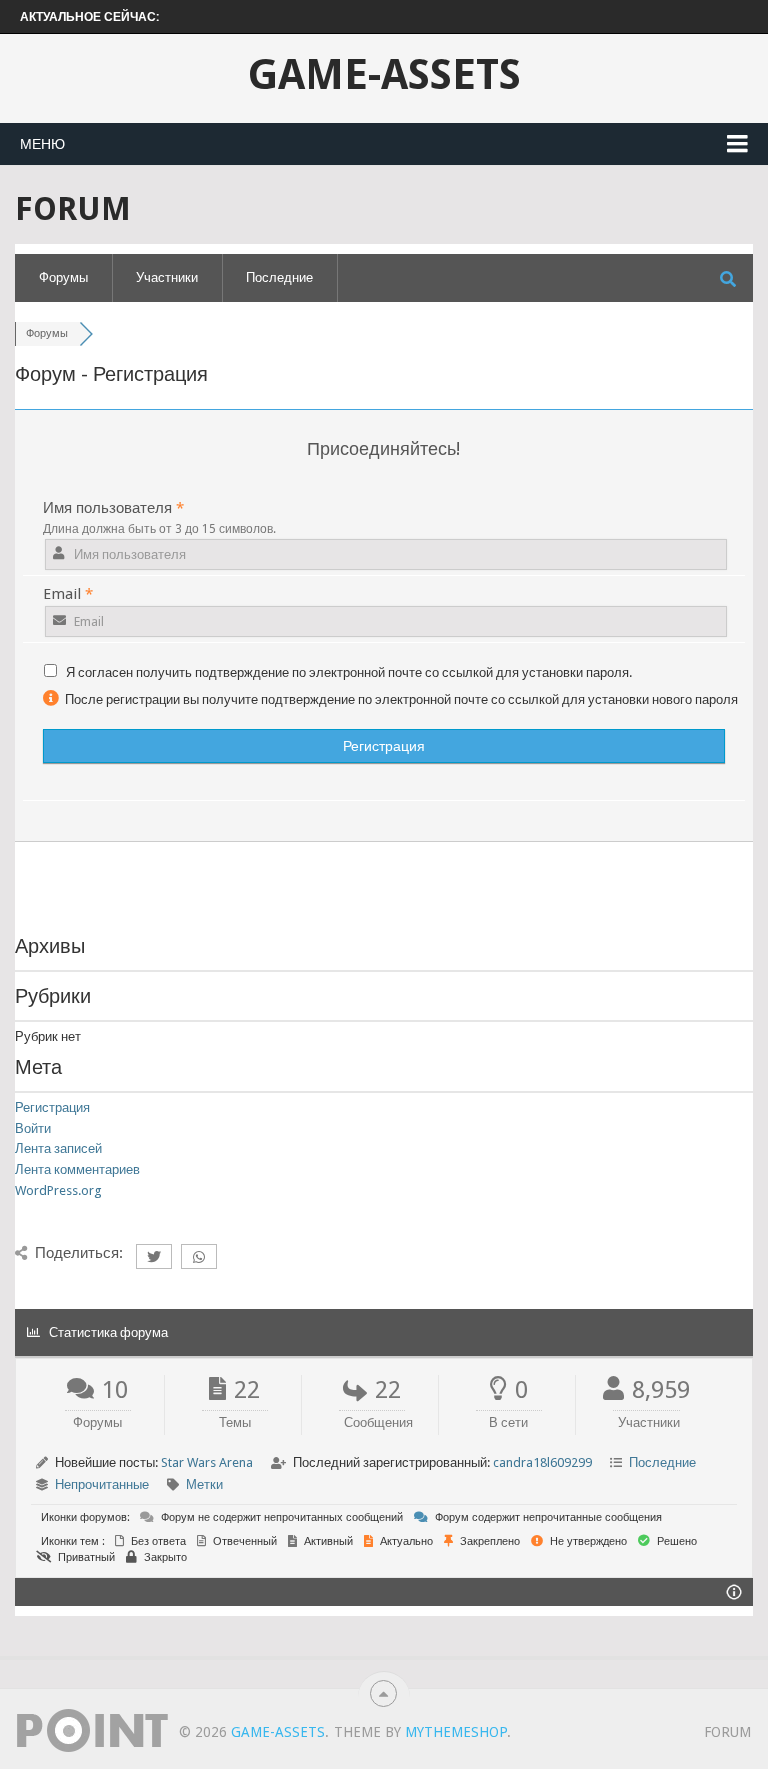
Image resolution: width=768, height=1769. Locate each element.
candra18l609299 (542, 1462)
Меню (42, 144)
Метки (204, 1484)
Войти (33, 1128)
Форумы (63, 277)
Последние (279, 277)
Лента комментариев (77, 1169)
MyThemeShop (456, 1732)
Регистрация (52, 1107)
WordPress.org (58, 1190)
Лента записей (58, 1148)
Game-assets (384, 75)
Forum (727, 1732)
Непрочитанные (102, 1484)
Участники (167, 277)
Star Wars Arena (207, 1462)
